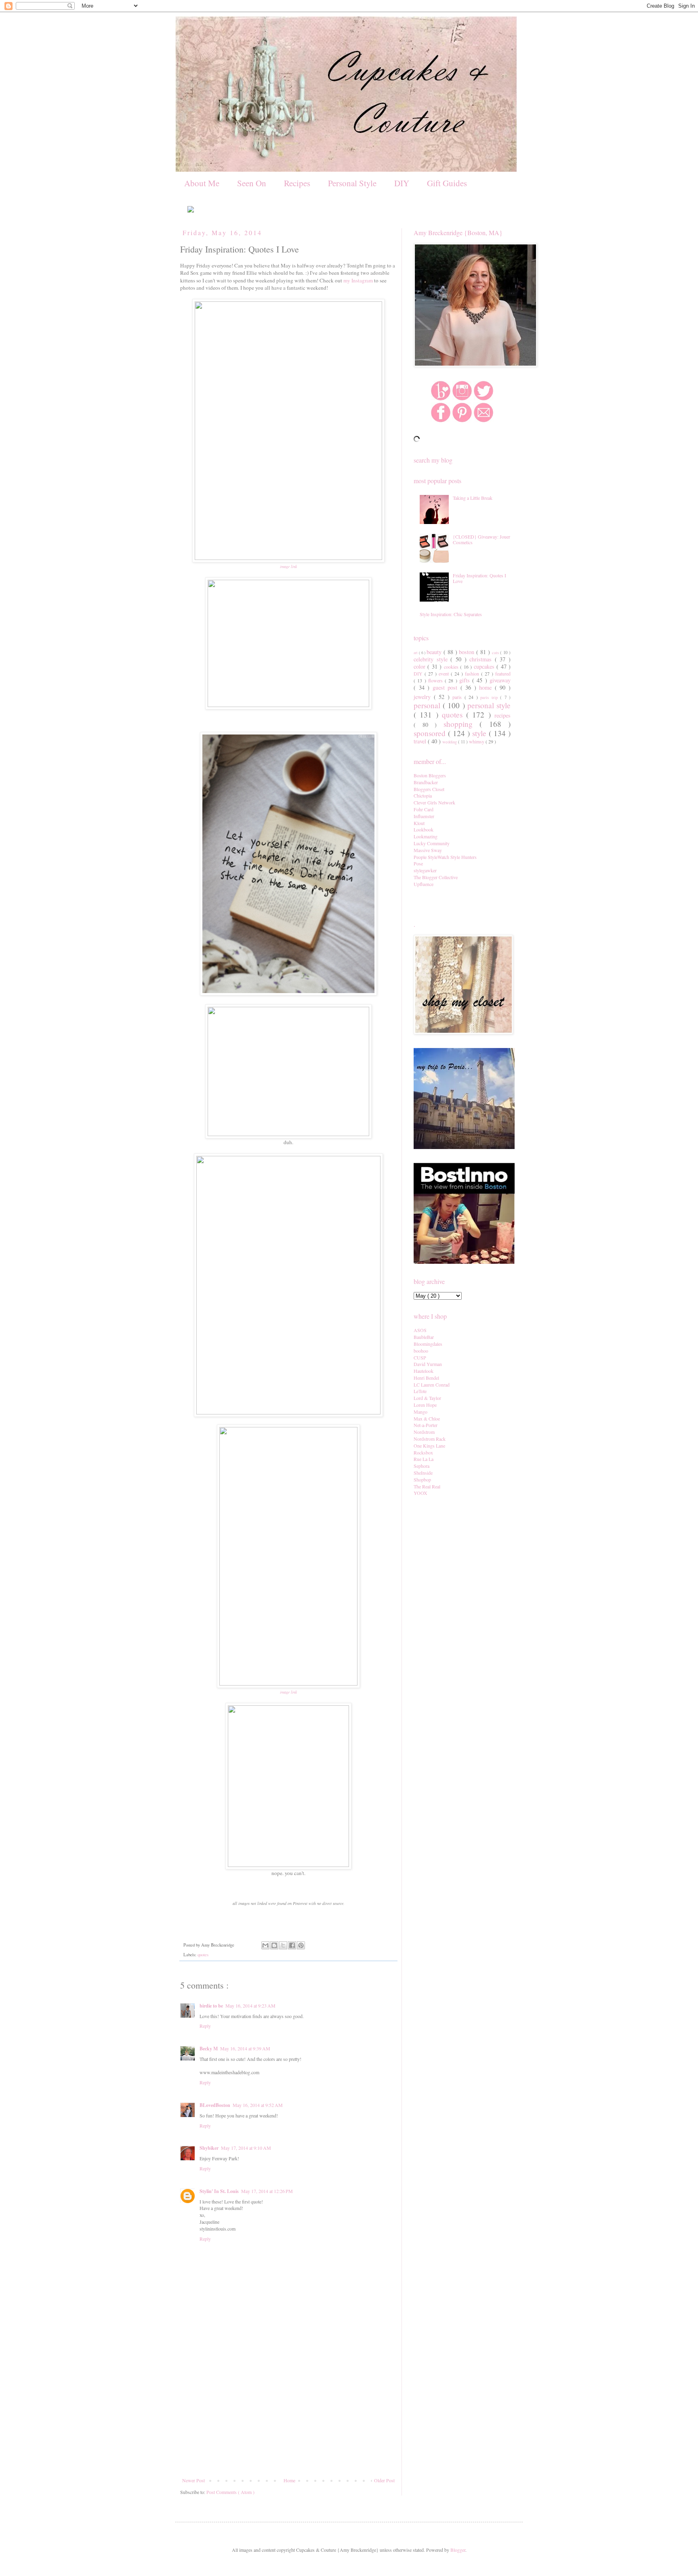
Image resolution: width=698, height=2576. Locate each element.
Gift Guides (447, 183)
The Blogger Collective (436, 877)
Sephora (422, 1466)
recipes (502, 715)
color (420, 666)
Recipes (297, 183)
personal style (489, 705)
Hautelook (424, 1371)
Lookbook (424, 829)
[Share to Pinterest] (301, 1945)
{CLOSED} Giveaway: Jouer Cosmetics (481, 539)
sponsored (431, 733)
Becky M (209, 2049)
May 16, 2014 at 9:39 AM (245, 2048)
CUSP (420, 1357)
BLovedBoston (215, 2105)
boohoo (421, 1351)
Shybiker (209, 2148)
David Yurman (428, 1364)
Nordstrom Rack (430, 1439)
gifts (466, 680)
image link (288, 566)
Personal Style (352, 183)
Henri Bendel (426, 1378)
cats (496, 652)
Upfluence (424, 884)
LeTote (420, 1391)
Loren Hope (425, 1405)
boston (468, 652)
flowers (436, 680)
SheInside (423, 1473)
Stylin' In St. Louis (219, 2191)
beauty (435, 652)
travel (421, 741)
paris (458, 697)
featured (503, 673)
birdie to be (211, 2006)
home (487, 687)
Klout (419, 823)
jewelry (424, 697)
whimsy (477, 741)
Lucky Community (432, 843)
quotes (203, 1955)
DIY (402, 183)
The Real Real (427, 1486)
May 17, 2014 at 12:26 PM (267, 2191)
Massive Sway (428, 850)
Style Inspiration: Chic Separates (451, 614)
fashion (473, 673)
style (480, 733)
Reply (205, 2026)
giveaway (500, 680)
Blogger (458, 2550)
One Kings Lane (429, 1446)
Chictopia (423, 796)
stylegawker (425, 870)
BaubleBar (424, 1337)
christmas (482, 659)
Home (289, 2480)
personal (428, 705)
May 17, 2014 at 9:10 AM (246, 2148)
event (445, 673)
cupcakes (485, 666)
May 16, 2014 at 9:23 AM (250, 2006)
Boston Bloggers (430, 775)
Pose (418, 863)
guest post (447, 687)
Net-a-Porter (426, 1425)
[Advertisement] (288, 2417)
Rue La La (424, 1459)
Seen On (252, 183)
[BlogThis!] (274, 1945)
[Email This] (265, 1945)
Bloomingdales (428, 1344)
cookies (452, 667)
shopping (462, 724)
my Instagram (358, 280)
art (416, 653)
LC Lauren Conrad (432, 1385)
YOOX (420, 1493)
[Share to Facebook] (292, 1945)
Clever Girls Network (434, 802)
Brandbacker (426, 782)
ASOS (420, 1330)
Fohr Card (424, 809)
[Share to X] (283, 1945)
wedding (450, 742)
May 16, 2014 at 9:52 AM (258, 2105)
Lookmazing (426, 836)
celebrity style (432, 659)
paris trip (490, 697)
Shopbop (422, 1480)
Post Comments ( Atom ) (230, 2492)
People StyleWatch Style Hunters (445, 857)
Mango (420, 1412)
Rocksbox (423, 1452)
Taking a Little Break (473, 498)
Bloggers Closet (429, 789)
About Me (202, 183)
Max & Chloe (427, 1418)
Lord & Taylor (427, 1398)
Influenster (424, 816)
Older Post (384, 2480)
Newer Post (193, 2480)
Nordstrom (424, 1432)
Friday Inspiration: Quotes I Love (479, 578)
